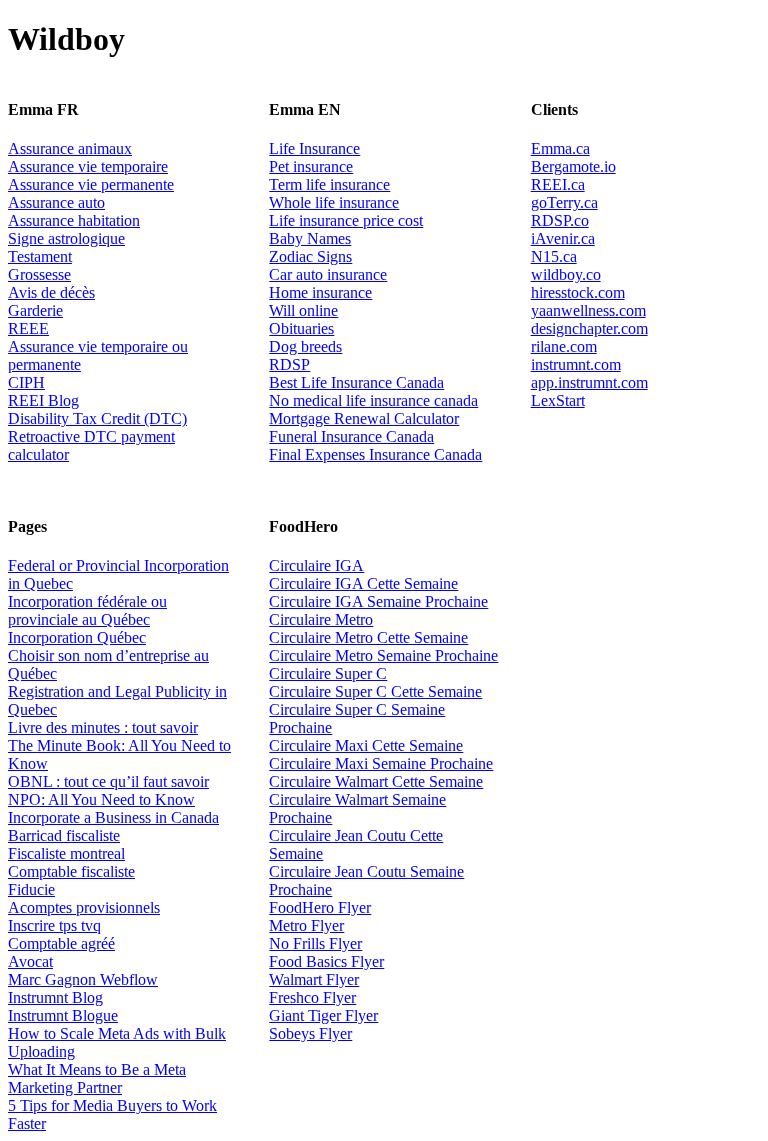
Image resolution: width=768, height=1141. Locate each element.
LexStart (558, 400)
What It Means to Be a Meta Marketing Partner (97, 1078)
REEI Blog (43, 400)
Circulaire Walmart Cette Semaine (376, 781)
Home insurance (320, 292)
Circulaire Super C (328, 673)
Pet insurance (311, 166)
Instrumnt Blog (55, 997)
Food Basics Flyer (326, 961)
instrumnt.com (576, 364)
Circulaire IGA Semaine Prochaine (378, 601)
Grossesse (39, 274)
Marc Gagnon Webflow (83, 979)
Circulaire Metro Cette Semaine (368, 637)
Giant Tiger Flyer (323, 1015)
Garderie (35, 310)
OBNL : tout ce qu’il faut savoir (108, 781)
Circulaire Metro (321, 619)
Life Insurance (314, 148)
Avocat (30, 961)
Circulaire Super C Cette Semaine (375, 691)
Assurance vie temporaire (88, 166)
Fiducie (31, 889)
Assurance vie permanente (91, 184)
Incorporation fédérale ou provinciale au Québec (87, 610)
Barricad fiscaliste (64, 835)
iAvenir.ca (563, 238)
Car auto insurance (328, 274)
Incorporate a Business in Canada (113, 817)
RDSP (289, 364)
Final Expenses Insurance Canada (375, 454)
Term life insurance (329, 184)
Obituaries (301, 328)
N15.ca (554, 256)
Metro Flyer (306, 925)
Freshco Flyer (312, 997)
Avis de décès (51, 292)
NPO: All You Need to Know (101, 799)
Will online (303, 310)
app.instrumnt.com (589, 382)
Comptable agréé (61, 943)
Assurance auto (56, 202)
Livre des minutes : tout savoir (103, 727)
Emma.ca (560, 148)
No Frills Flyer (315, 943)
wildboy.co (566, 274)
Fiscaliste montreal (66, 853)
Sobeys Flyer (310, 1033)
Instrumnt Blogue (63, 1015)
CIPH (26, 382)
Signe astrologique (66, 238)
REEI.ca (558, 184)
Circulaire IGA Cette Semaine (363, 583)
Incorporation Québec (77, 637)
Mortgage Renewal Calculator (364, 418)
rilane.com (564, 346)
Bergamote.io (573, 166)
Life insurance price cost (346, 220)
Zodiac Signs (310, 256)
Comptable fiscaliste (71, 871)
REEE (28, 328)
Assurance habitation (74, 220)
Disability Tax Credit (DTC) (97, 418)
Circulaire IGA (316, 565)
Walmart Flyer (314, 979)
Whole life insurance (334, 202)
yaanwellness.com (588, 310)
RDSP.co (560, 220)
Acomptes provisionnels (84, 907)
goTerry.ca (564, 202)
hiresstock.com (578, 292)
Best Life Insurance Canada (356, 382)
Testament (40, 256)
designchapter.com (589, 328)
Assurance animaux (70, 148)
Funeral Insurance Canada (351, 436)
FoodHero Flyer (320, 907)
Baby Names (310, 238)
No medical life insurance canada (373, 400)
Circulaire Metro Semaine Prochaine (383, 655)
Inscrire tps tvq (54, 925)
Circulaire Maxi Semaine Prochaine (381, 763)
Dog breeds (305, 346)
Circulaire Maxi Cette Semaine (366, 745)
